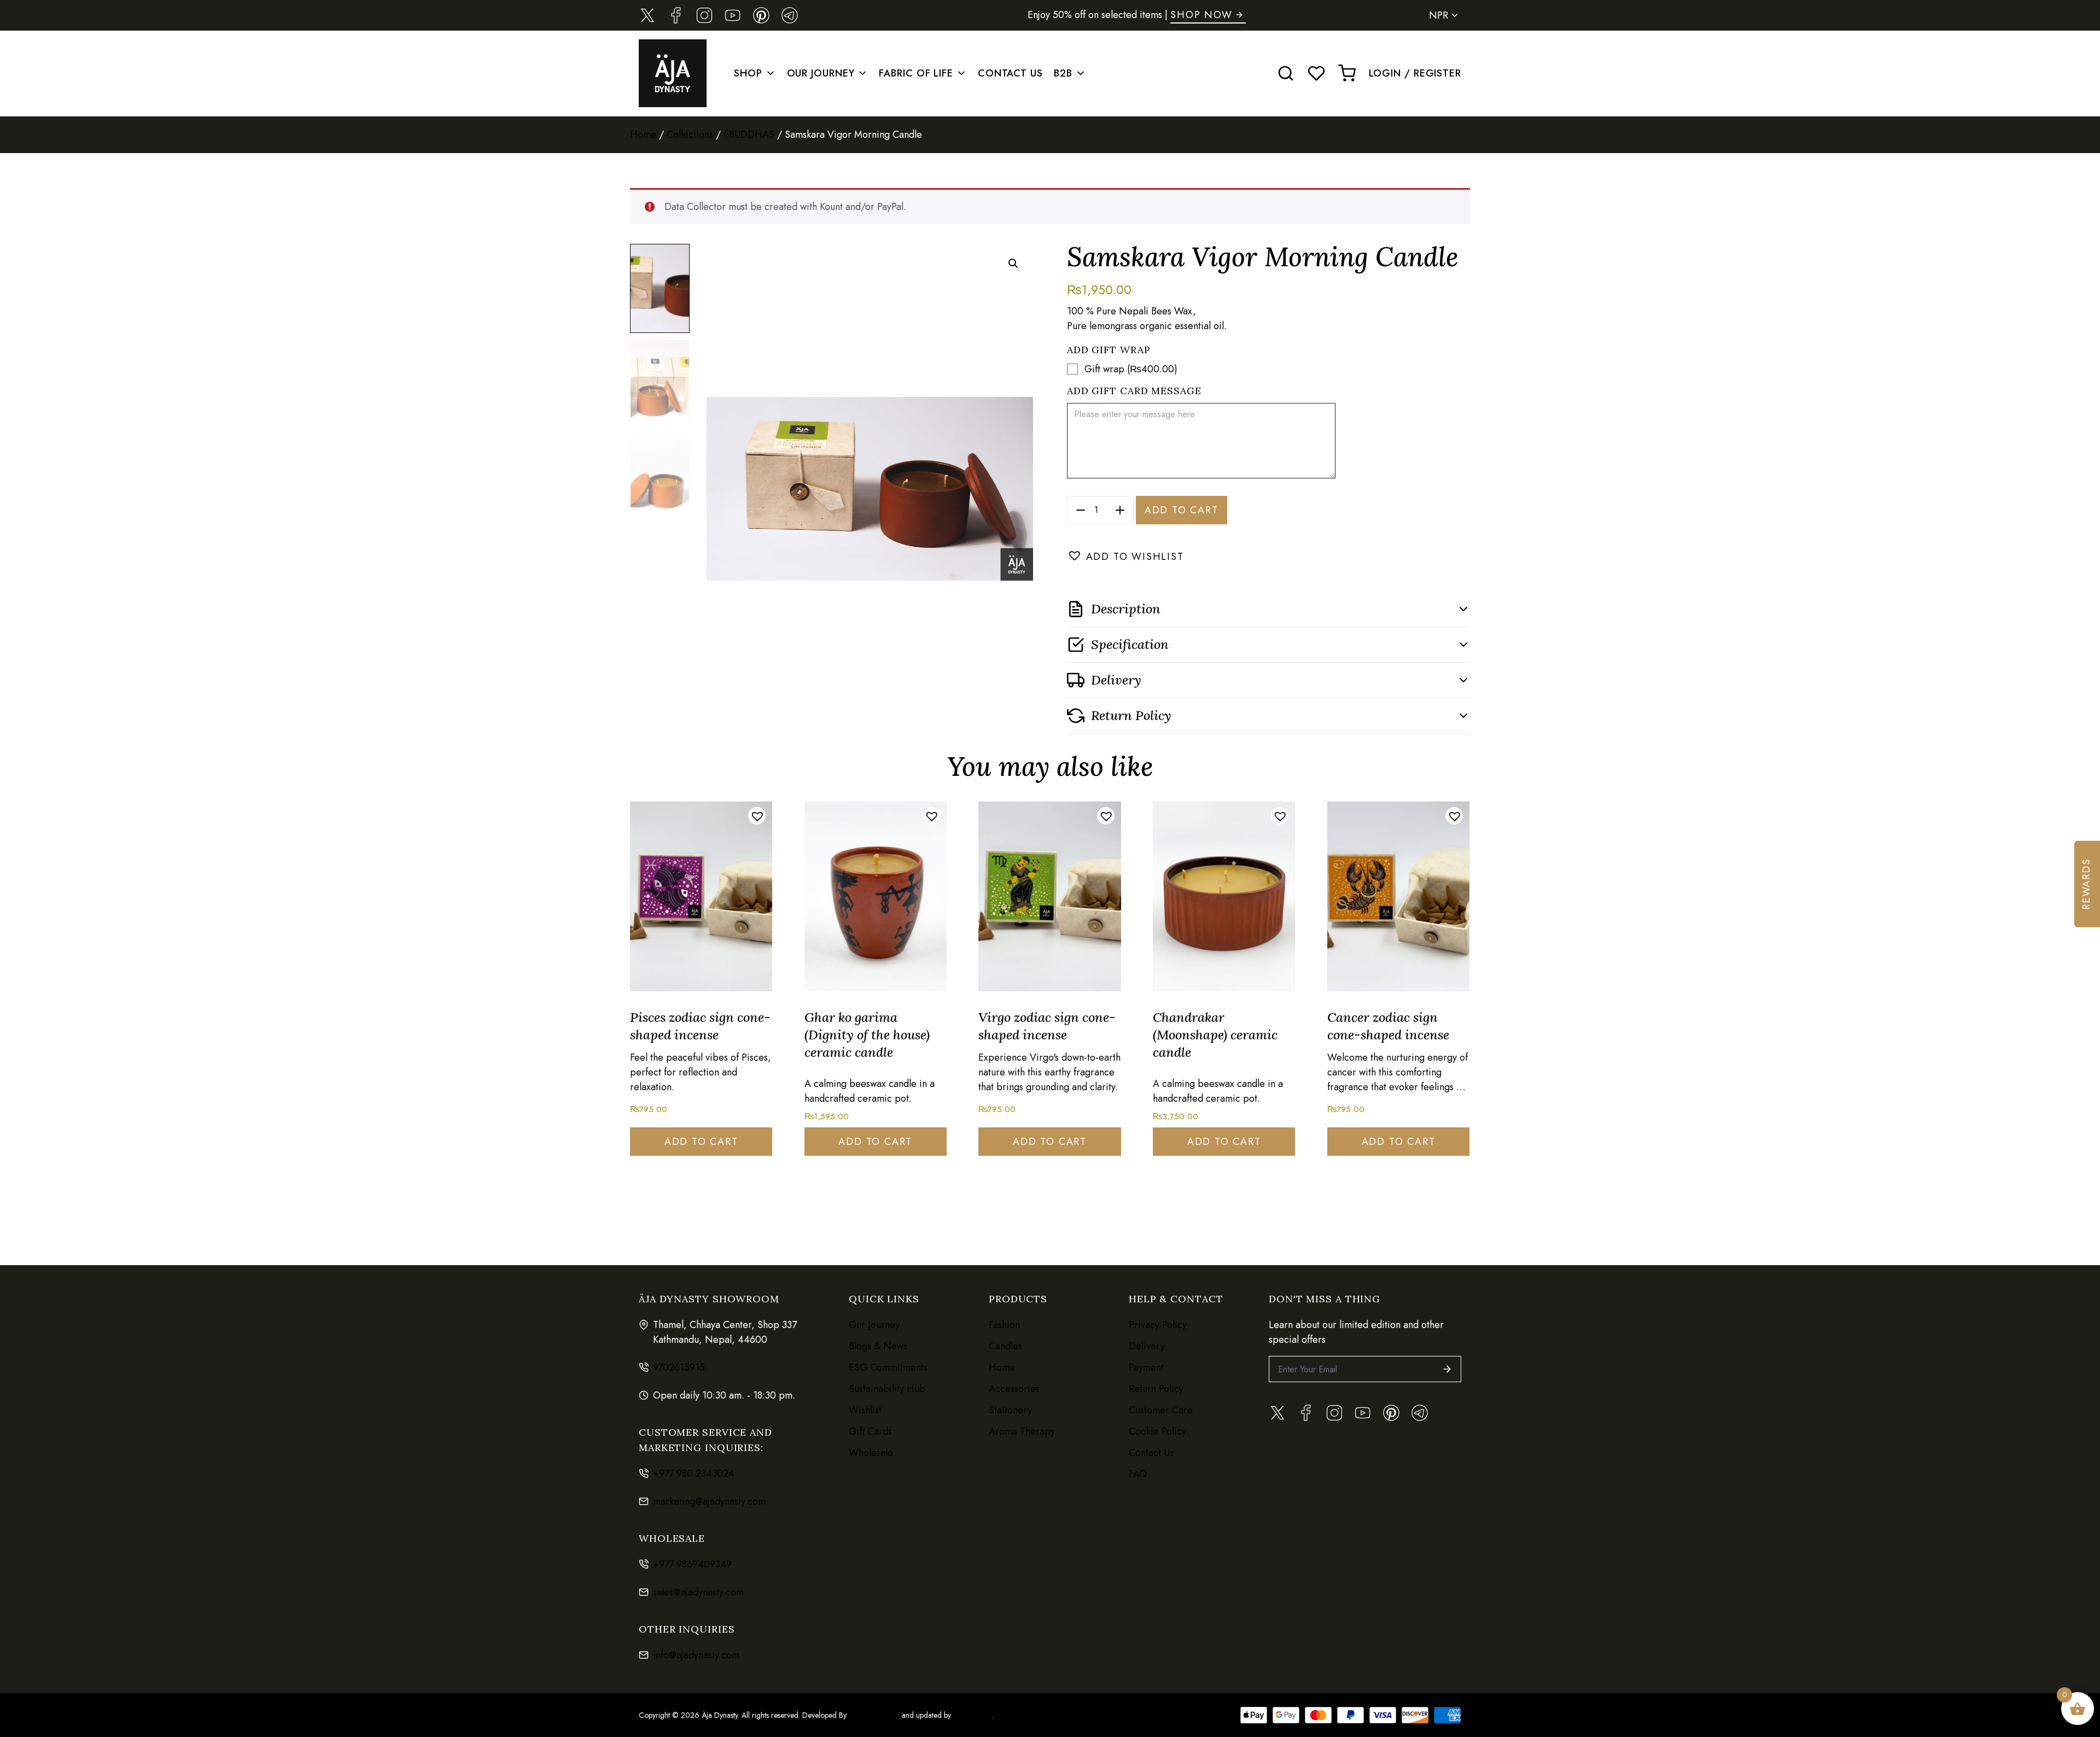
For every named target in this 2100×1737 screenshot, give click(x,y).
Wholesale (871, 1453)
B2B (1063, 73)
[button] (1013, 264)
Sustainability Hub (887, 1389)
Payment (1146, 1367)
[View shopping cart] (1347, 73)
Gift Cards (870, 1431)
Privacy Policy (1158, 1325)
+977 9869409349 (692, 1564)
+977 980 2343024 (694, 1473)
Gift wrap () (1131, 369)
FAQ (1138, 1474)
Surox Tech (971, 1715)
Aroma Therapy (1022, 1431)
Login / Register (1415, 73)
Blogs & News (878, 1346)
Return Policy (1156, 1389)
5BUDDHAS (749, 134)
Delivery (1147, 1346)
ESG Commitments (888, 1367)
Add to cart (1182, 510)
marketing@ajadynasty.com (709, 1501)
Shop (748, 73)
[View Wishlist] (1316, 73)
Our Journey (821, 73)
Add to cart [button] (701, 1142)
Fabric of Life (916, 73)
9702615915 (679, 1367)
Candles (1005, 1346)
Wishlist (865, 1410)
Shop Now (1201, 15)
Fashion (1004, 1325)
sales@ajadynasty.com (698, 1592)
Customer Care (1161, 1410)
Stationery (1010, 1410)
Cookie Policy (1157, 1431)
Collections (690, 134)
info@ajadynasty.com (696, 1655)
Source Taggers (874, 1715)
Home (643, 134)
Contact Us (1010, 73)
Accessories (1014, 1389)
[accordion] (1268, 609)
